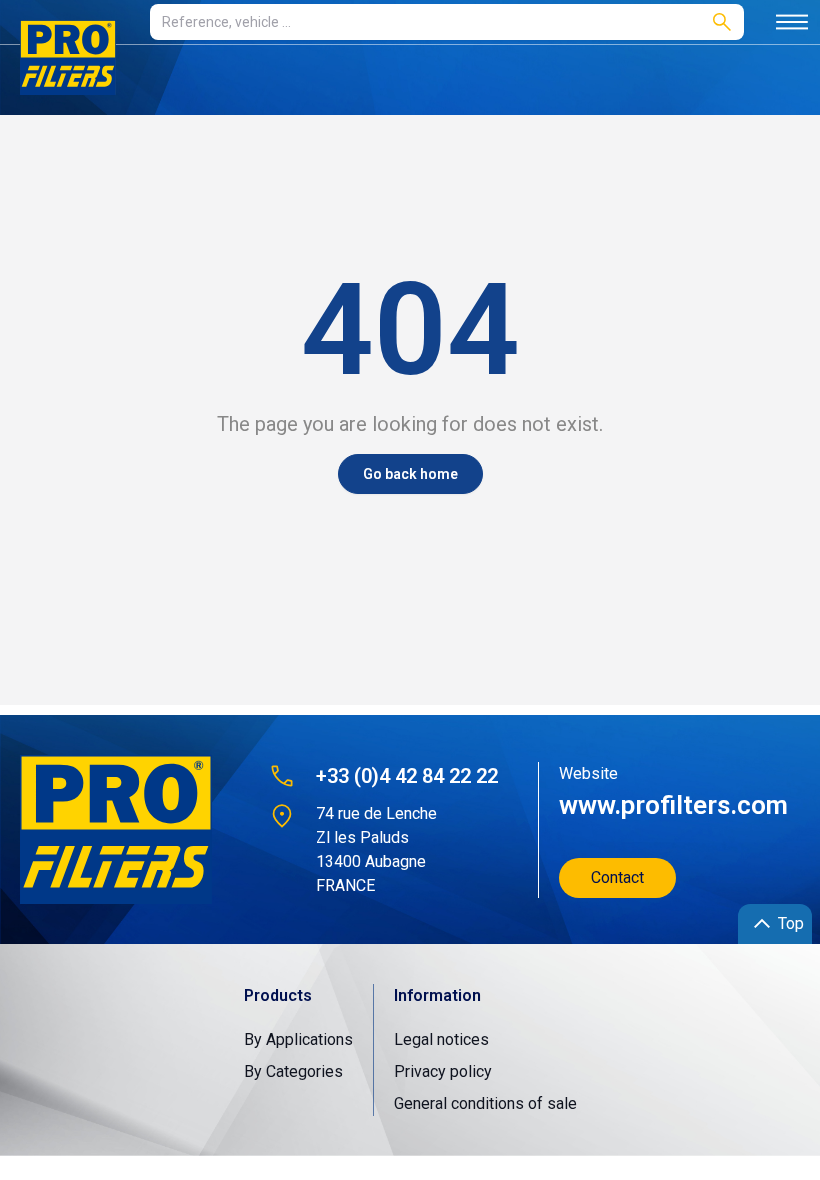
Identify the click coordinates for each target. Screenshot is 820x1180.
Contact (617, 877)
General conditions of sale (485, 1103)
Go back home (410, 474)
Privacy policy (443, 1071)
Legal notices (441, 1039)
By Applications (298, 1039)
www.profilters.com (673, 805)
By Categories (293, 1071)
